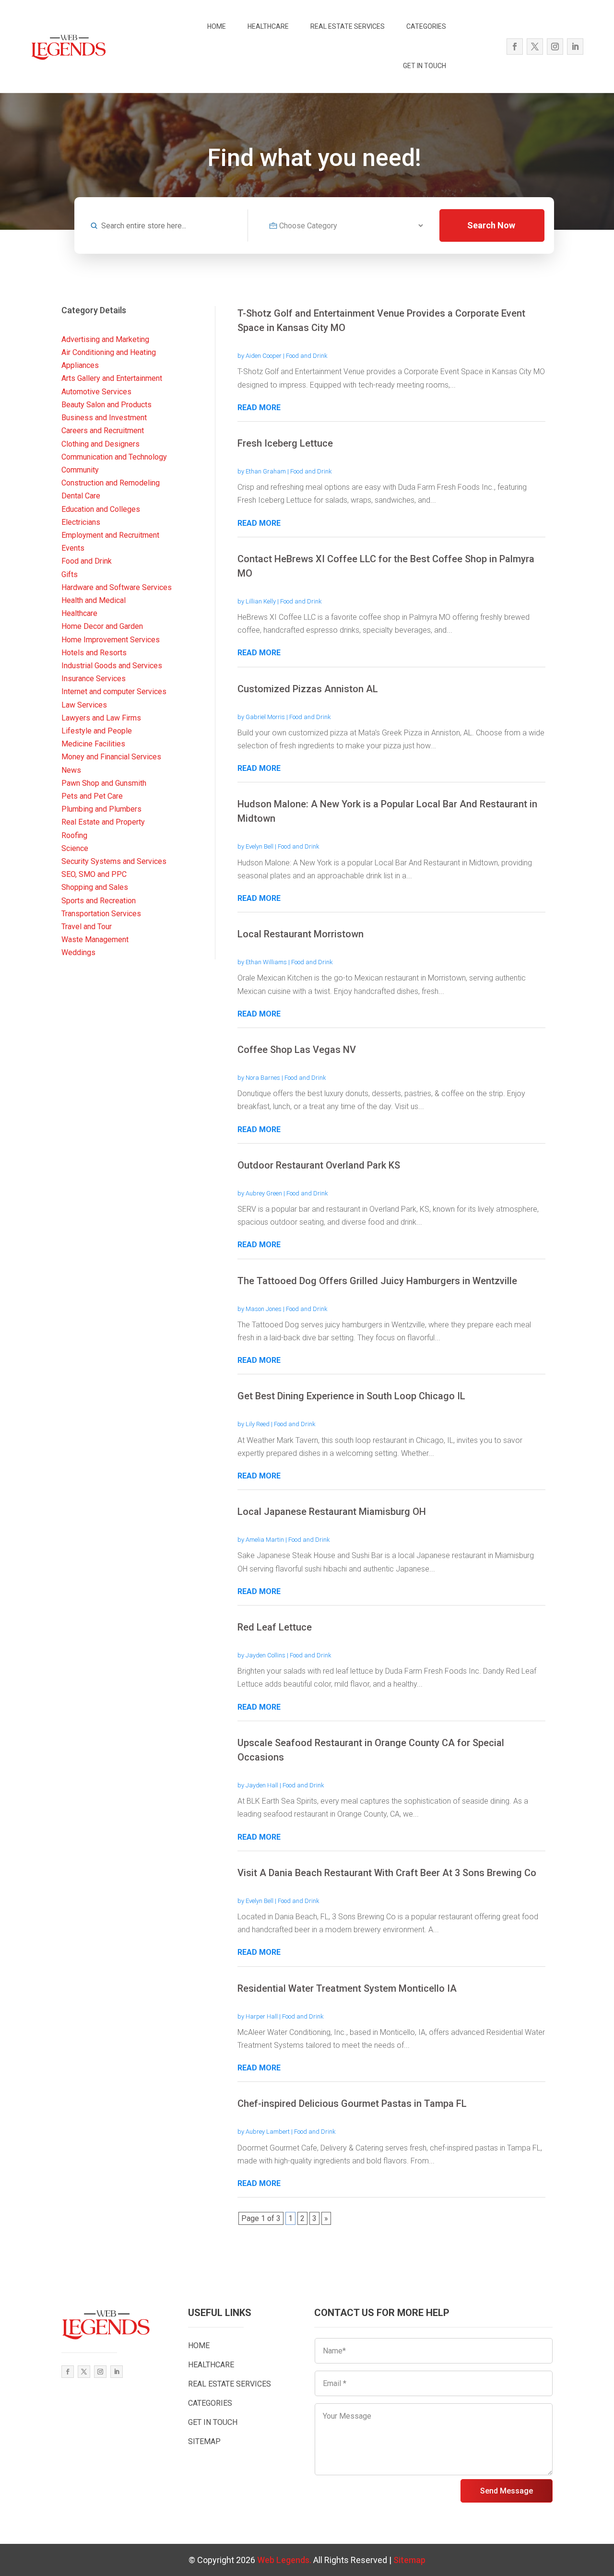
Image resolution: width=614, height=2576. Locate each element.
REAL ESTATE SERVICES (348, 26)
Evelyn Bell (260, 846)
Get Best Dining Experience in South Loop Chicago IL (351, 1396)
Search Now (491, 225)
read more (259, 408)
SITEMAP (204, 2441)
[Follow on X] (535, 47)
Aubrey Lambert (268, 2132)
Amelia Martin (265, 1540)
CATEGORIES (426, 26)
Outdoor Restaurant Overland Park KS (319, 1165)
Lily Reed (258, 1424)
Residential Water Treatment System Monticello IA (347, 1988)
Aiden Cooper (264, 356)
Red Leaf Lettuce (275, 1627)
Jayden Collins (266, 1655)
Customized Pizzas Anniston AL (308, 689)
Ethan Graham (266, 471)
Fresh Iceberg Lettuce (285, 443)
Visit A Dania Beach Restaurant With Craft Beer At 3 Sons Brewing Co (387, 1873)
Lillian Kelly (261, 601)
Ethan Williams (266, 962)
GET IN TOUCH (425, 66)
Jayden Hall (262, 1785)
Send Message (507, 2491)
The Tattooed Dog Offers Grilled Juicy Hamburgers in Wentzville (377, 1281)
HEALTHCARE (268, 26)
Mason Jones (264, 1309)
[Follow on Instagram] (555, 47)
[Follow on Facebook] (515, 47)
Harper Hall (262, 2016)
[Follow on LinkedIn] (575, 47)
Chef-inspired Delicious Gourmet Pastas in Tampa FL (352, 2103)
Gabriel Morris (265, 717)
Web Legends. (285, 2560)
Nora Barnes (263, 1078)
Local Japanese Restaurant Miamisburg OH (332, 1512)
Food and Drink (307, 356)
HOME (217, 26)
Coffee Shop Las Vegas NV (297, 1050)
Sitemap (409, 2560)
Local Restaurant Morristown (301, 934)
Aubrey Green (264, 1193)
